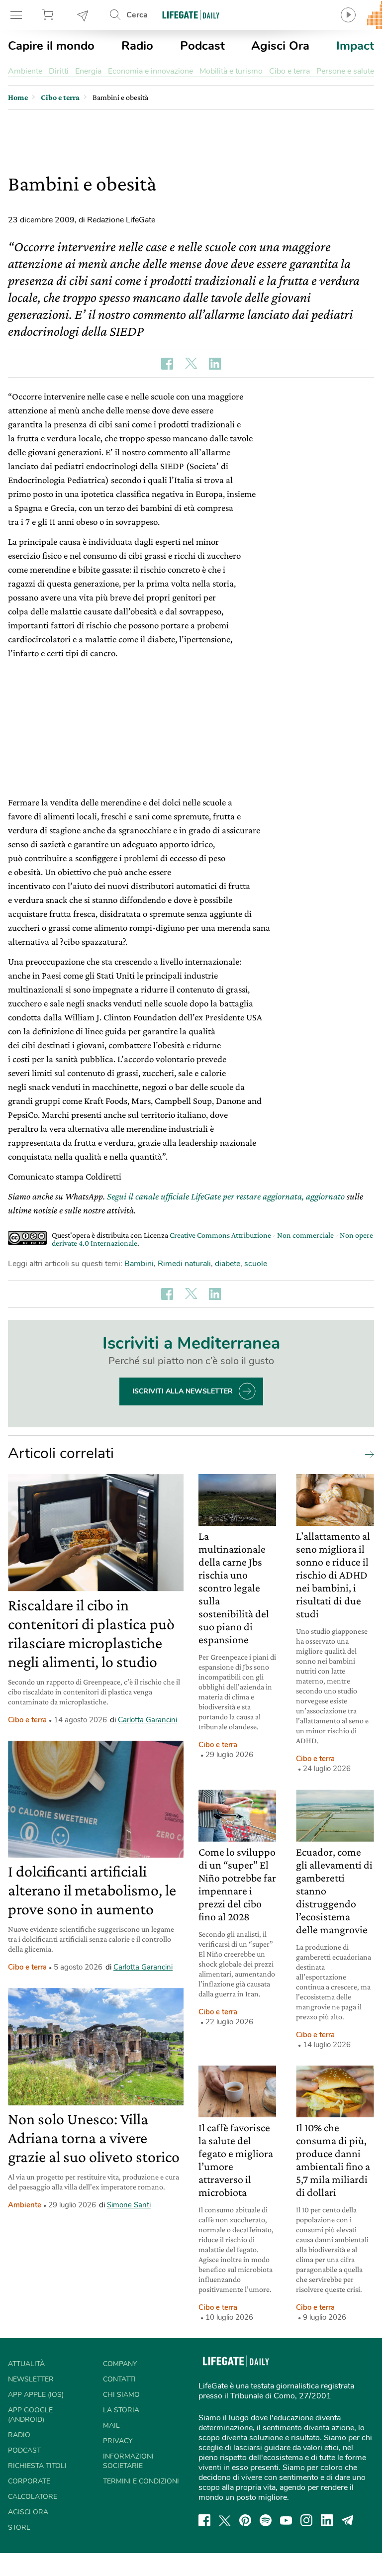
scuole (256, 1264)
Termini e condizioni (141, 2481)
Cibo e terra (289, 71)
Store (49, 15)
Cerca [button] (137, 15)
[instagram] (306, 2520)
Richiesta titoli (37, 2466)
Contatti (119, 2379)
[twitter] (225, 2520)
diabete (228, 1264)
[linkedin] (327, 2520)
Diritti (59, 71)
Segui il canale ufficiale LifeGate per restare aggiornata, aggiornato (226, 1196)
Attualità (26, 2364)
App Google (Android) (30, 2415)
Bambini (139, 1264)
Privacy (118, 2441)
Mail (111, 2426)
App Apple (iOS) (36, 2395)
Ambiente (25, 71)
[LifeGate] (191, 15)
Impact (355, 46)
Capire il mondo (51, 46)
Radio (137, 46)
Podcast (202, 46)
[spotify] (266, 2520)
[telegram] (348, 2520)
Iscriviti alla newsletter (183, 1391)
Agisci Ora (280, 46)
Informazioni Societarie (128, 2461)
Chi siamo (121, 2395)
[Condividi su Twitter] (191, 364)
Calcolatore (33, 2497)
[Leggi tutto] (367, 1454)
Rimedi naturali (184, 1264)
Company (120, 2364)
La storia (121, 2410)
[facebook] (204, 2520)
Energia (88, 71)
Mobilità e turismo (231, 71)
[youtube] (286, 2520)
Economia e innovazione (150, 71)
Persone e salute (345, 71)
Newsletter (83, 15)
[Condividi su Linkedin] (215, 364)
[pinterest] (245, 2520)
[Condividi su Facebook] (167, 364)
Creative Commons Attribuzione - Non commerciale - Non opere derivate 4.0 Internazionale (212, 1239)
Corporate (29, 2481)
